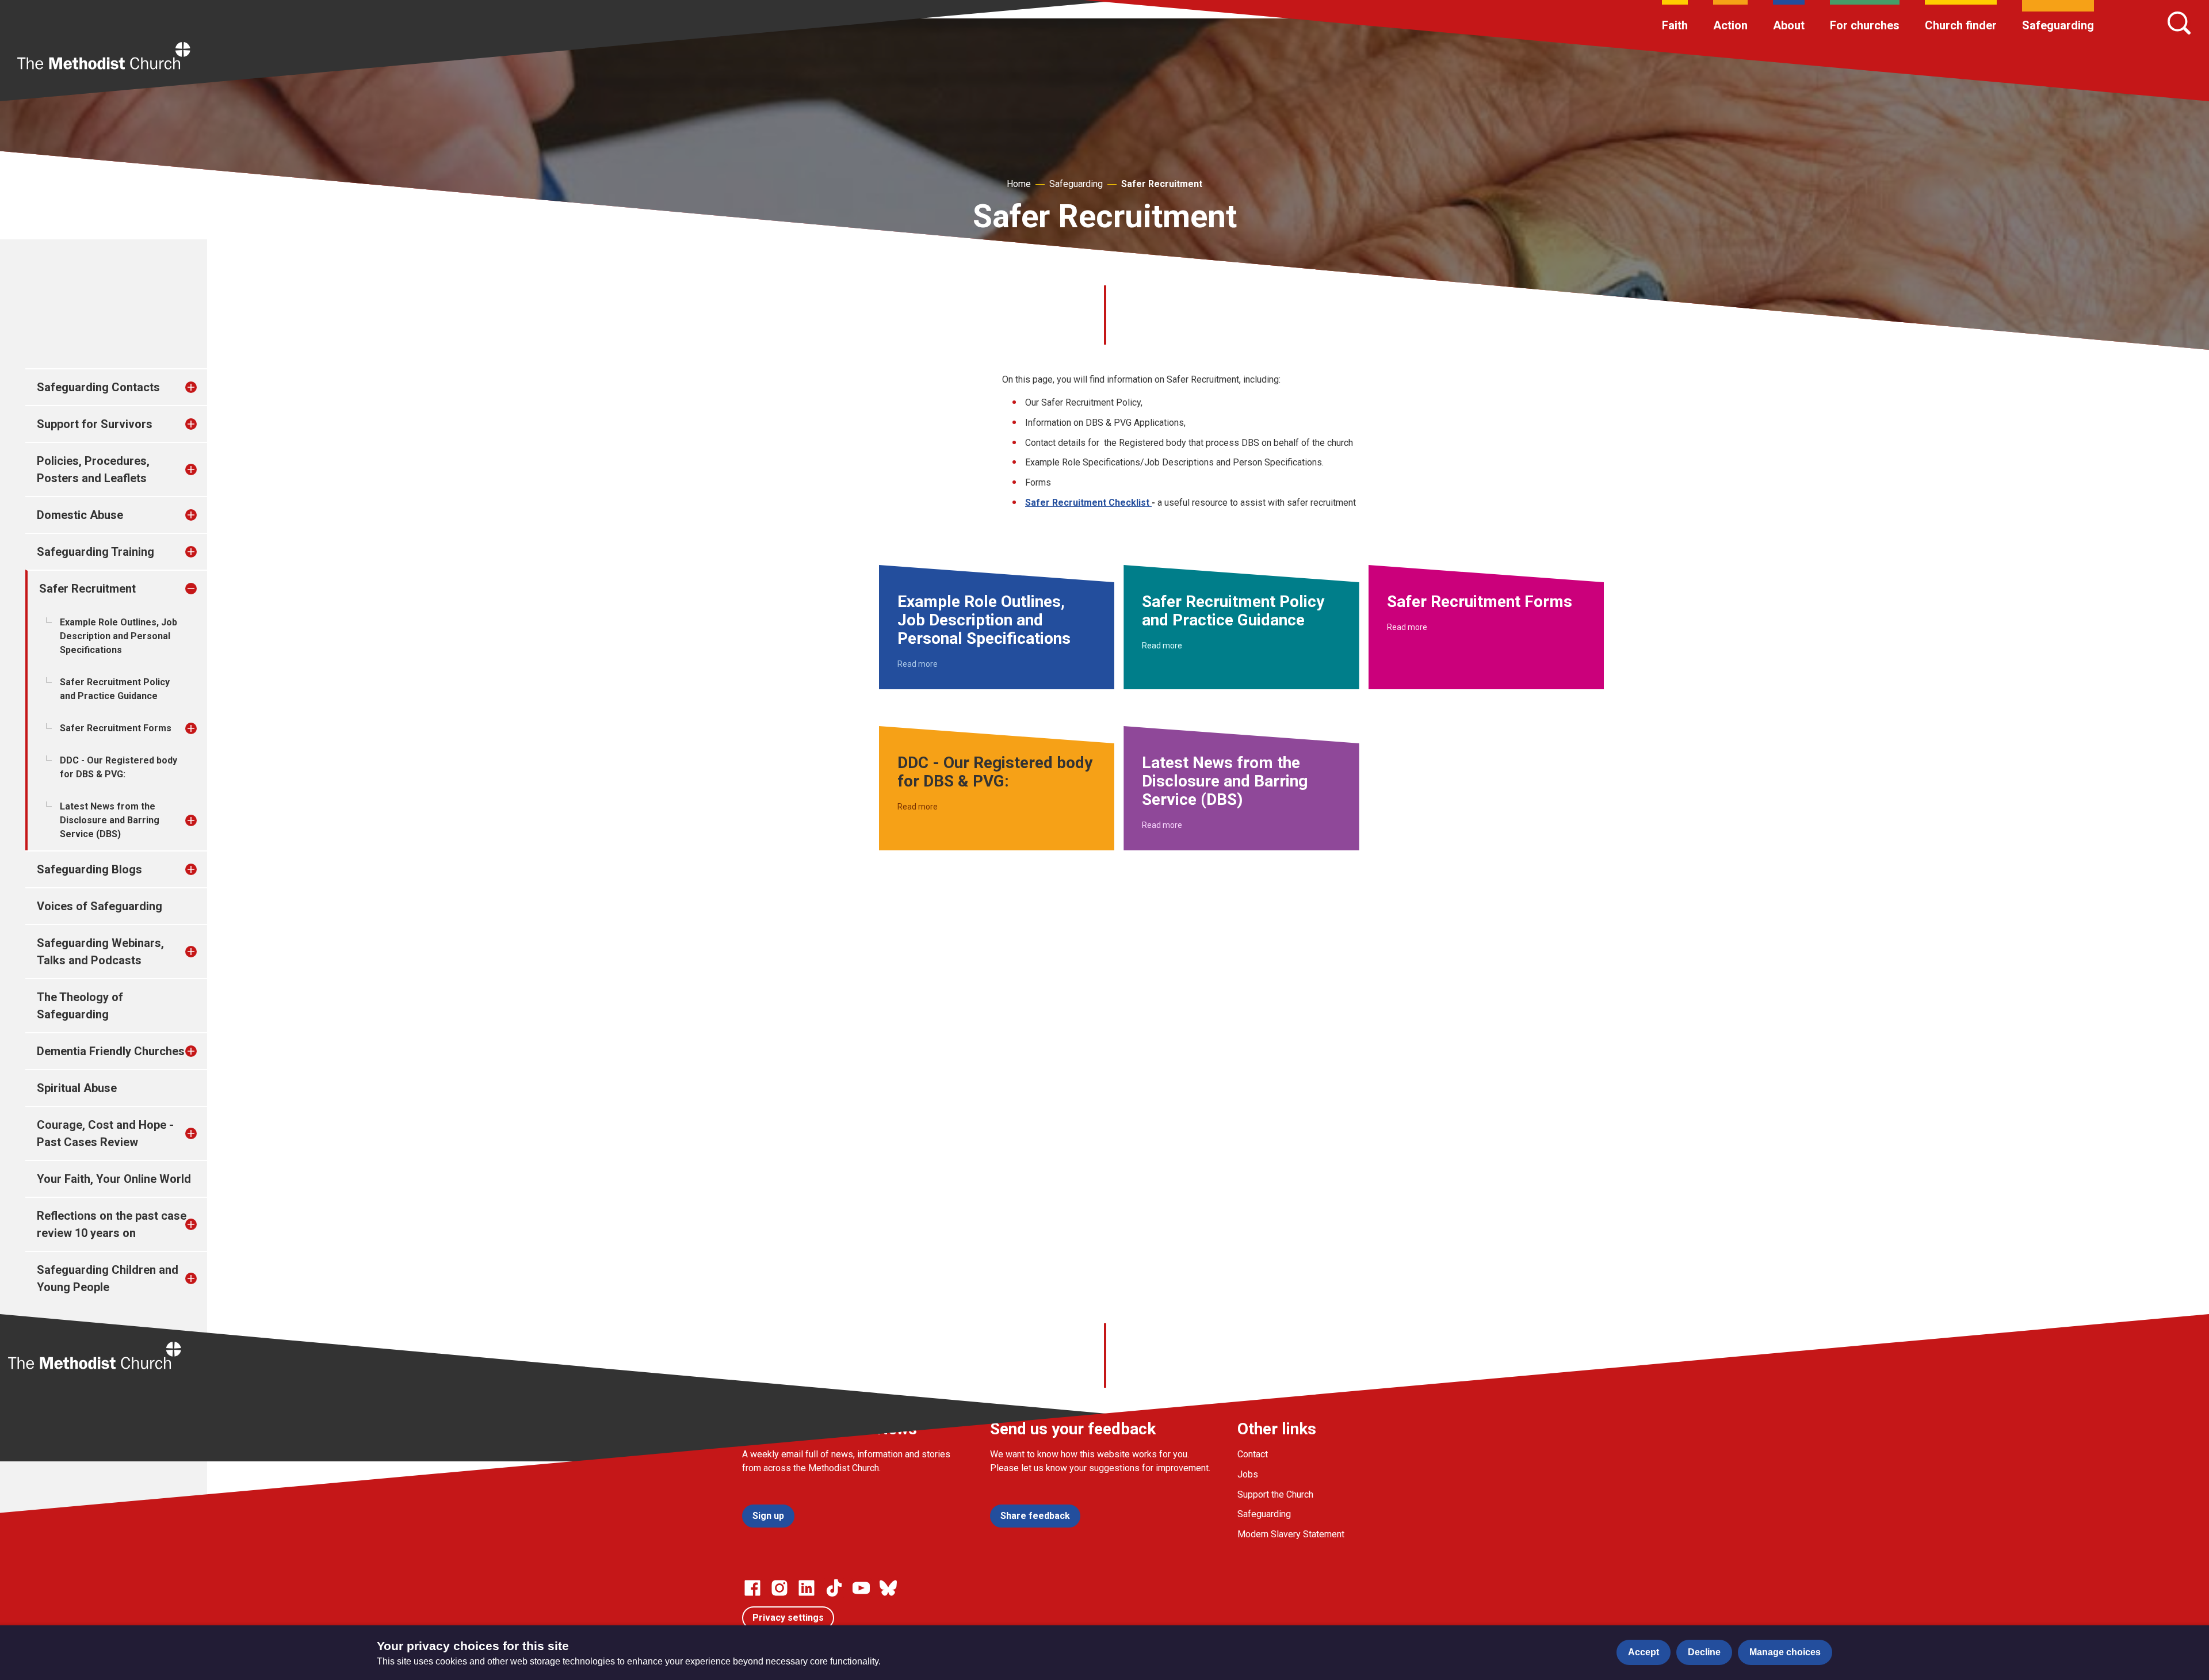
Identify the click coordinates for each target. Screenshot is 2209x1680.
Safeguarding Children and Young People (108, 1278)
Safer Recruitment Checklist (1087, 503)
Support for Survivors (95, 424)
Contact (1253, 1454)
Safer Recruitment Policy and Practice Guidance (115, 689)
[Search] (2179, 23)
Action (1730, 25)
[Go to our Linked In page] (807, 1588)
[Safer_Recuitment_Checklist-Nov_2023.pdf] (1151, 503)
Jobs (1248, 1474)
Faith (1675, 25)
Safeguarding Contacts (98, 387)
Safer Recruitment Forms (116, 728)
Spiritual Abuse (77, 1088)
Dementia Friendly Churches (111, 1051)
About (1789, 25)
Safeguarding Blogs (89, 869)
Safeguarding (2058, 25)
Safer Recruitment (1162, 184)
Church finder (1961, 25)
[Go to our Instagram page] (779, 1588)
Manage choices (1785, 1652)
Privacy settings (788, 1618)
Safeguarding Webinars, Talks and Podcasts (100, 952)
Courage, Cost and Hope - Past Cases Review (105, 1133)
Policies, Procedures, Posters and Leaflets (93, 469)
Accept (1644, 1652)
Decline (1704, 1652)
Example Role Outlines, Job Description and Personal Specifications (119, 636)
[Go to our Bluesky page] (888, 1588)
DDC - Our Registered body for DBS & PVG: (119, 767)
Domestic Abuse (80, 515)
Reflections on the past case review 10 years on (112, 1224)
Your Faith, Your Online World (114, 1179)
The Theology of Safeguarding (80, 1006)
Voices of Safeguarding (100, 906)
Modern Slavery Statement (1291, 1534)
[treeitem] (203, 387)
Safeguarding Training (95, 552)
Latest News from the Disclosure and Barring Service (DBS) (110, 820)
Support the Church (1275, 1494)
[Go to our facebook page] (752, 1588)
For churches (1865, 25)
